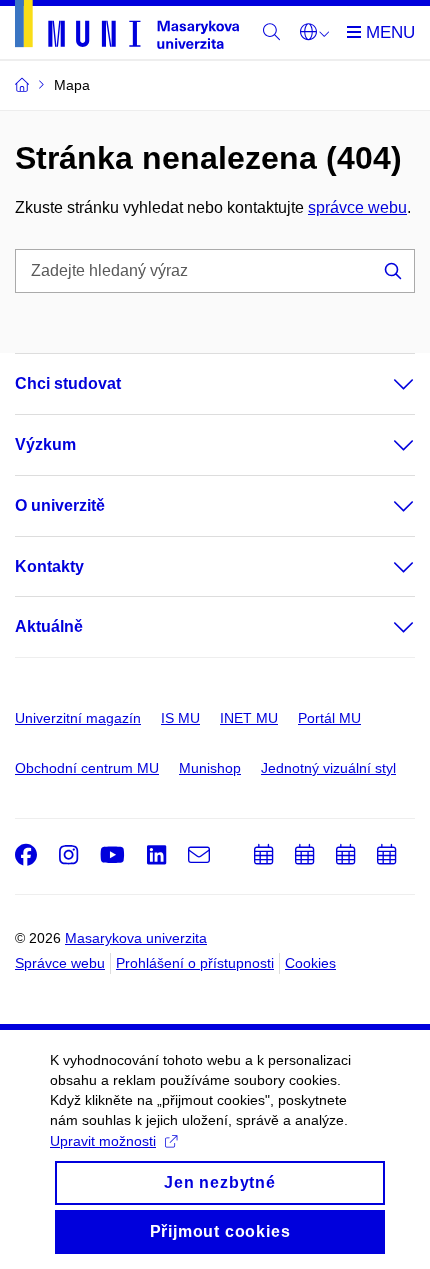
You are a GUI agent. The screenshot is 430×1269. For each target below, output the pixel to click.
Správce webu (60, 963)
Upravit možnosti (103, 1141)
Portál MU (329, 718)
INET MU (249, 718)
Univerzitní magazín (78, 718)
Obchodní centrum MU (87, 768)
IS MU (180, 718)
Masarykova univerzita (136, 938)
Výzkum (45, 444)
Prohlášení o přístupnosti (195, 963)
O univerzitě (60, 505)
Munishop (210, 768)
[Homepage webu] (127, 28)
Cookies (310, 963)
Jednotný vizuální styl (328, 768)
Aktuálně (49, 626)
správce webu (357, 207)
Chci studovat (68, 383)
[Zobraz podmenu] (384, 384)
